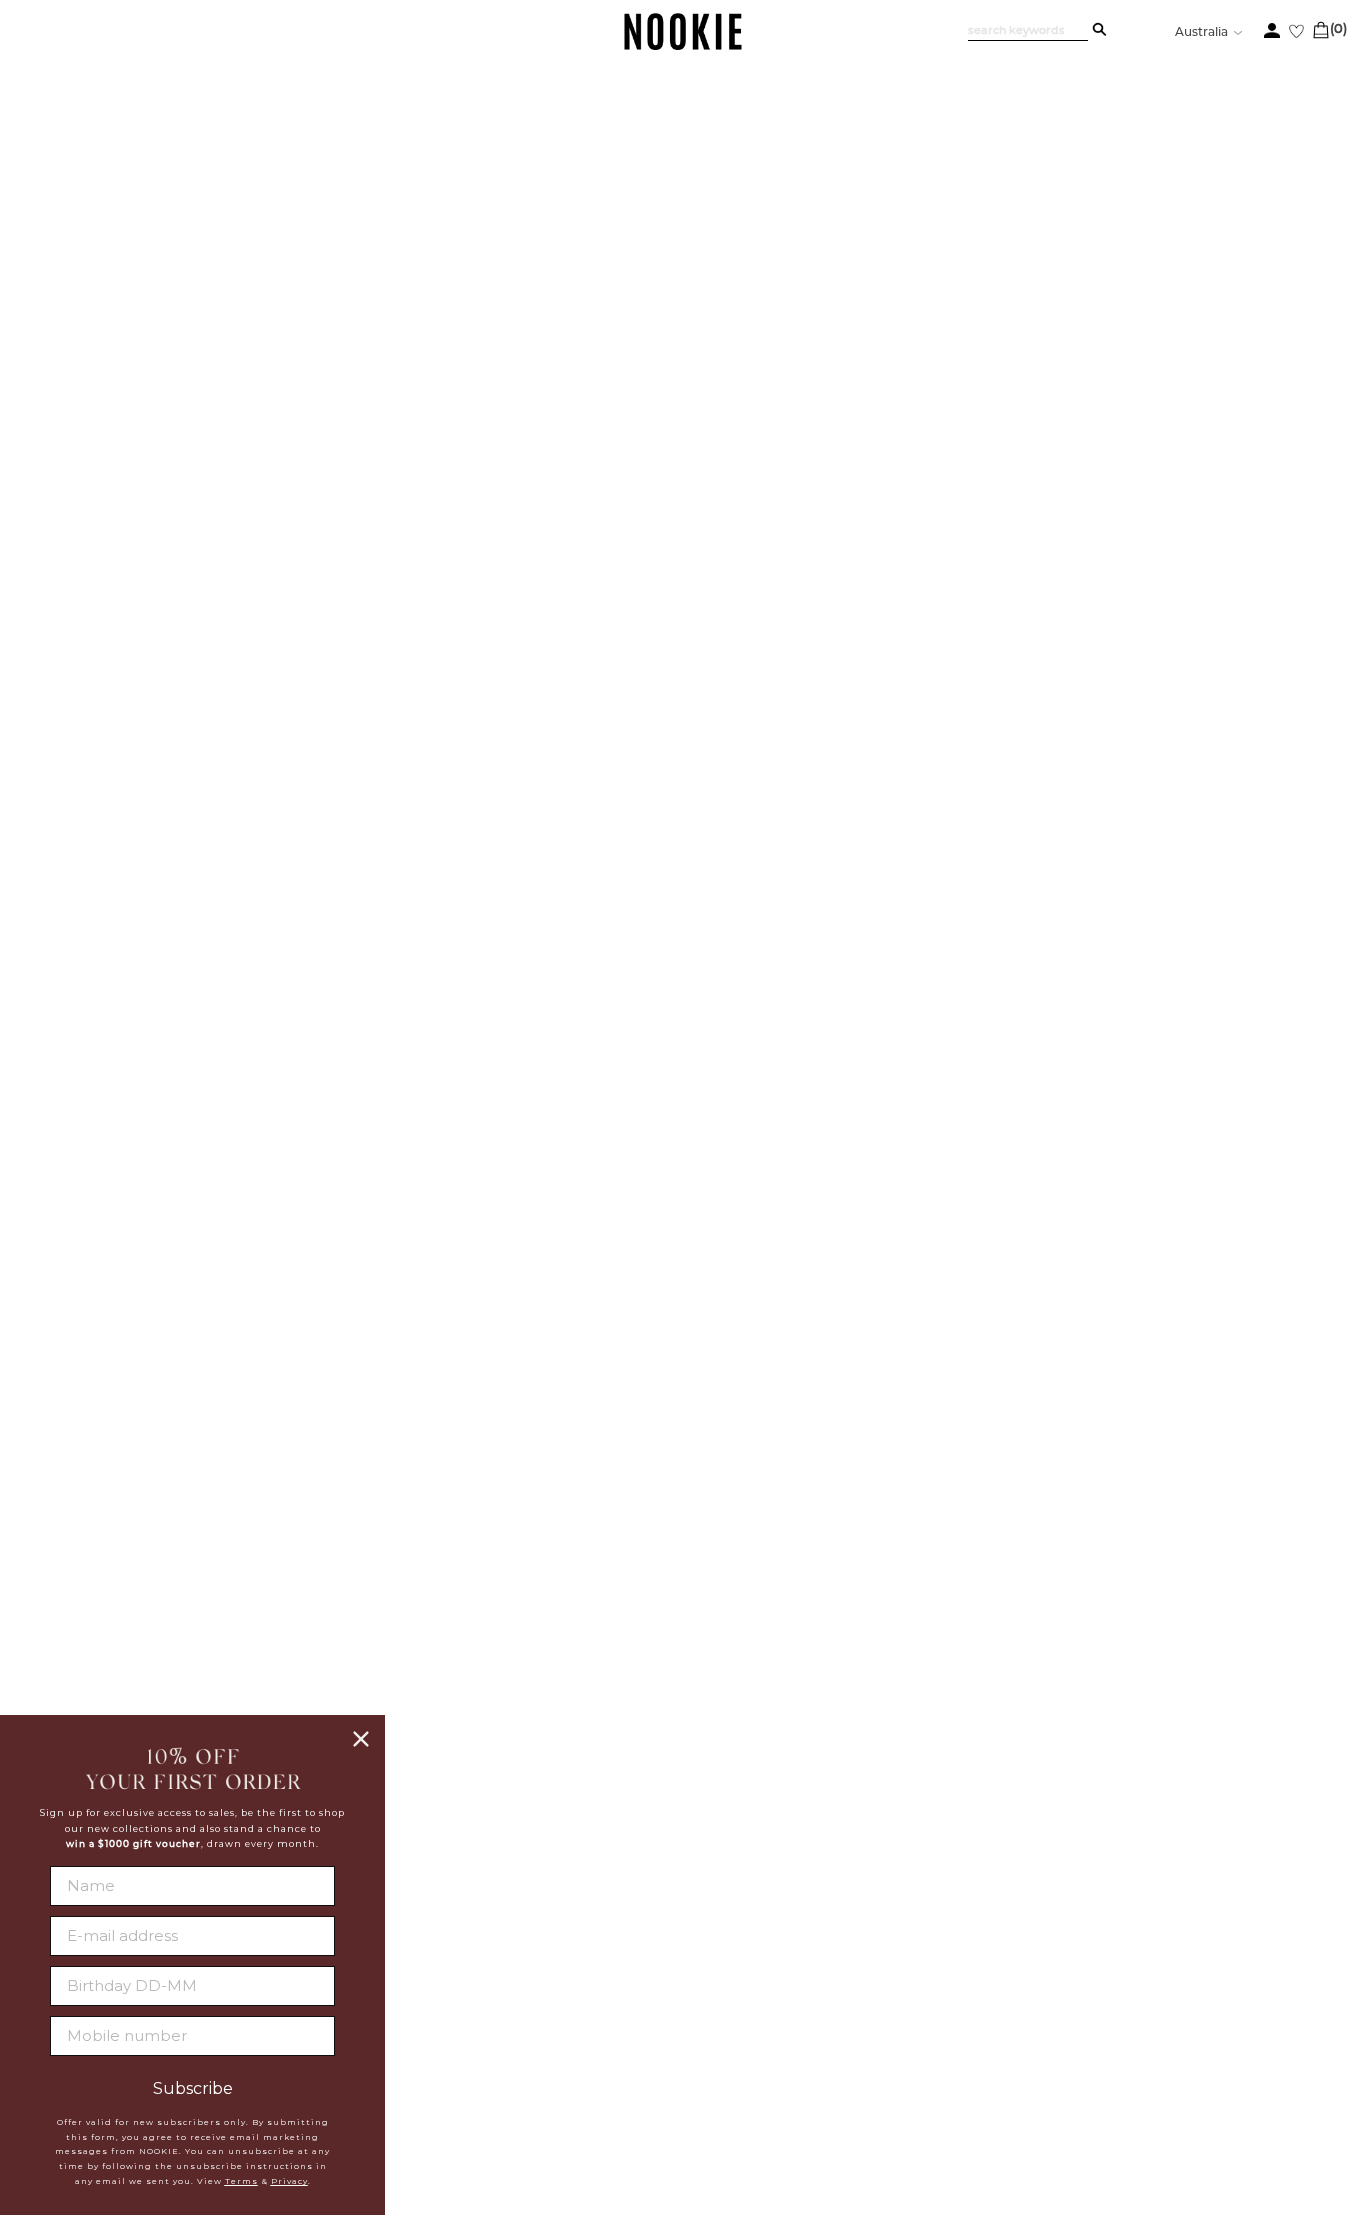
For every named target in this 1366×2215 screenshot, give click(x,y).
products (170, 206)
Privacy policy (520, 2034)
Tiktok (674, 2055)
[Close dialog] (361, 1739)
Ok (1295, 2067)
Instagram (691, 2007)
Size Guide (948, 1138)
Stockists (498, 1984)
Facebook (689, 1959)
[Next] (1305, 1450)
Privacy (289, 2181)
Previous (181, 249)
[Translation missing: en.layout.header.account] (1272, 30)
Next (181, 1033)
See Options (1055, 292)
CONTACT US (882, 1976)
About (484, 1959)
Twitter (680, 1983)
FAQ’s (1085, 1138)
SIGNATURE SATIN (986, 333)
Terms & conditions (537, 2059)
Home (112, 206)
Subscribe (193, 2089)
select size (1096, 698)
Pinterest (688, 2031)
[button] (180, 1450)
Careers (493, 2009)
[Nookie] (683, 46)
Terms (241, 2181)
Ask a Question (1233, 1138)
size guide (1241, 463)
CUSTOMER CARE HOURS (936, 2017)
